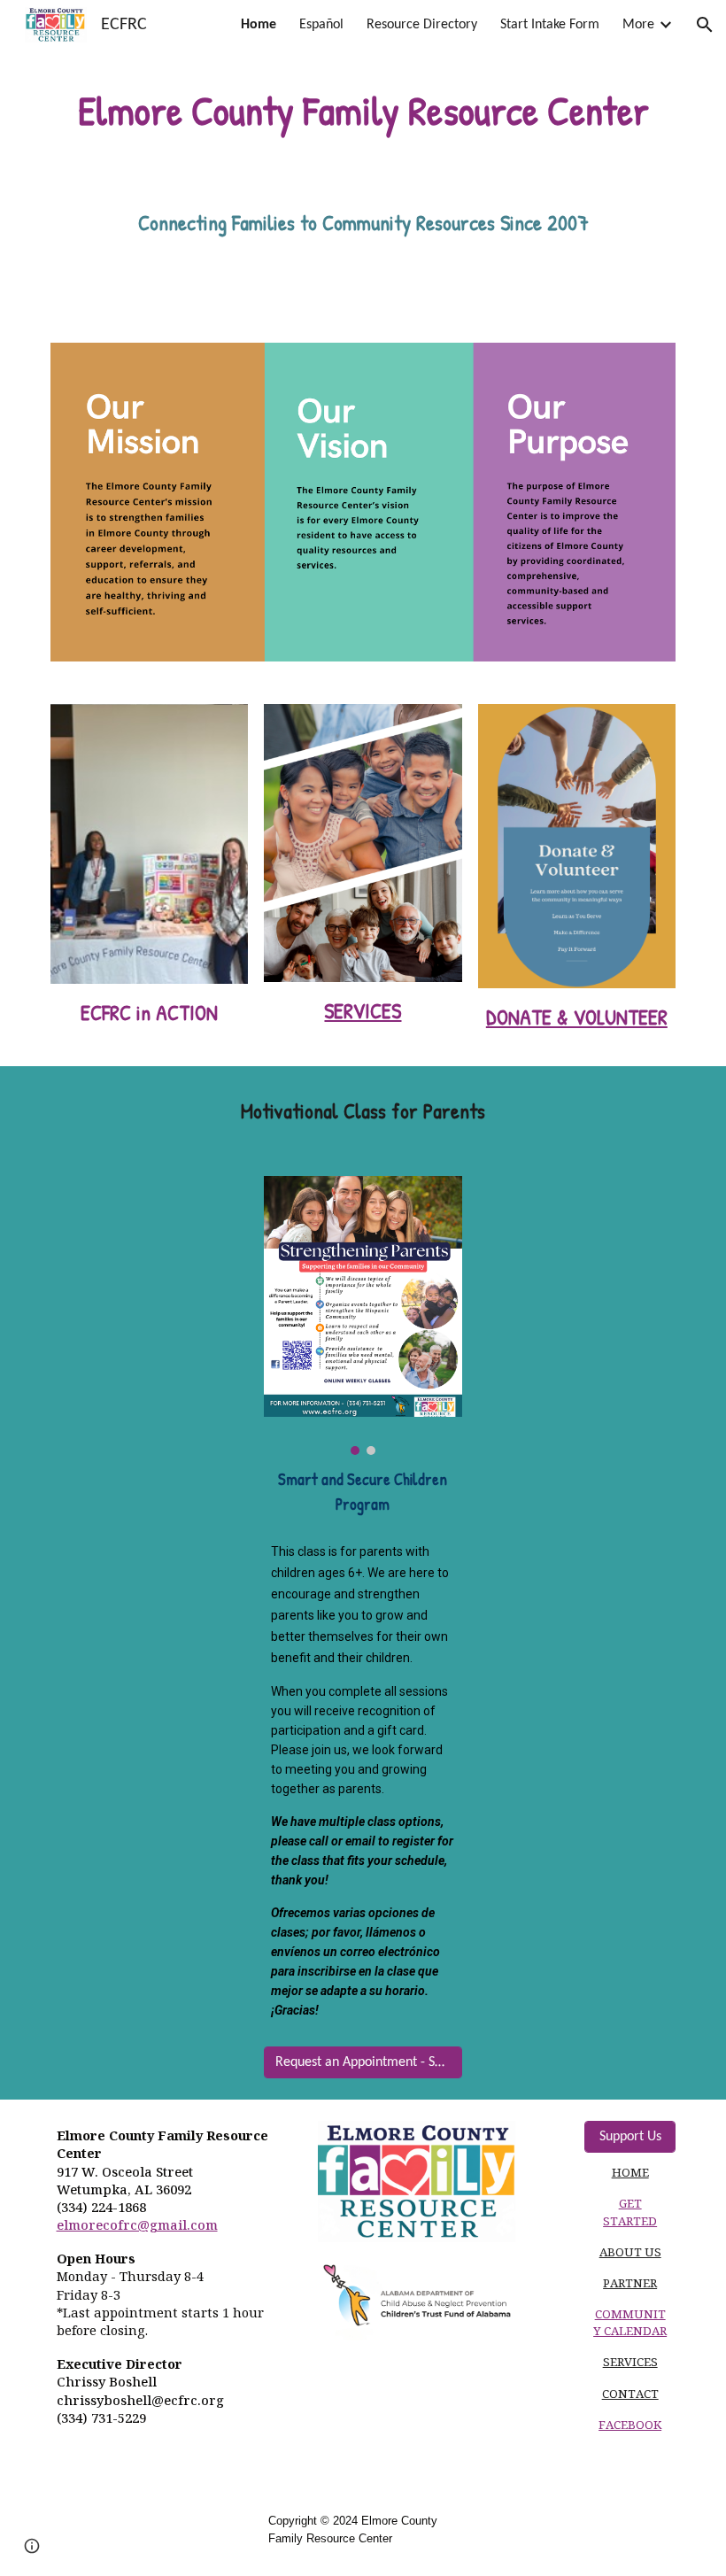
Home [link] (259, 25)
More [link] (638, 25)
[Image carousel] (149, 844)
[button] (705, 25)
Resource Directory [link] (422, 25)
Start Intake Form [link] (550, 25)
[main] (363, 111)
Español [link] (321, 25)
